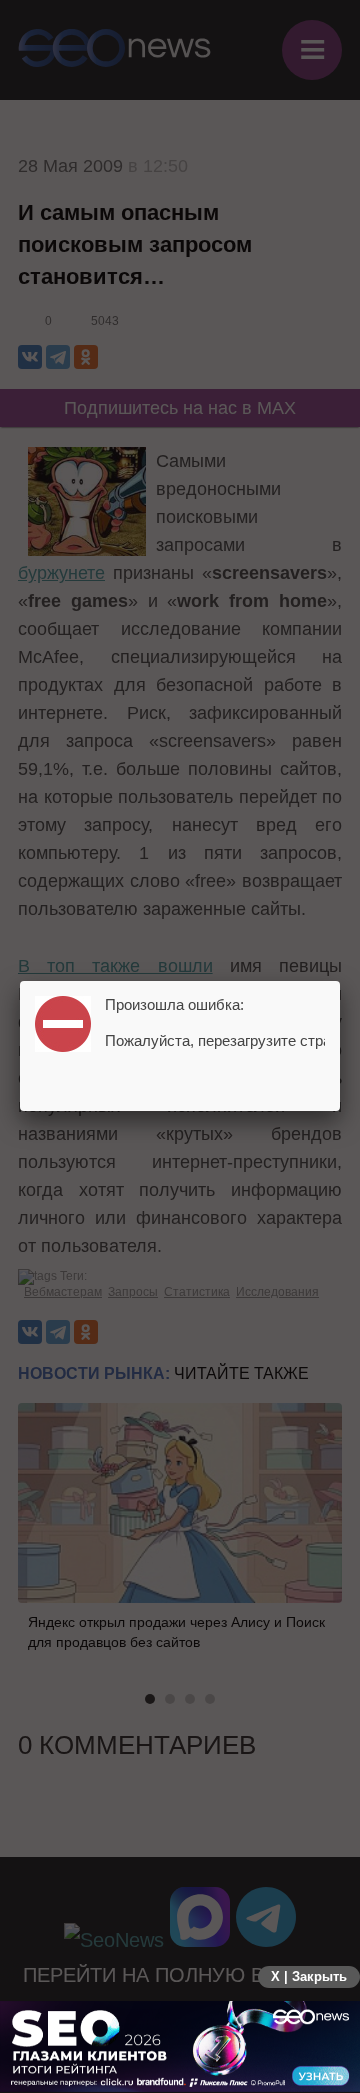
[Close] (340, 981)
